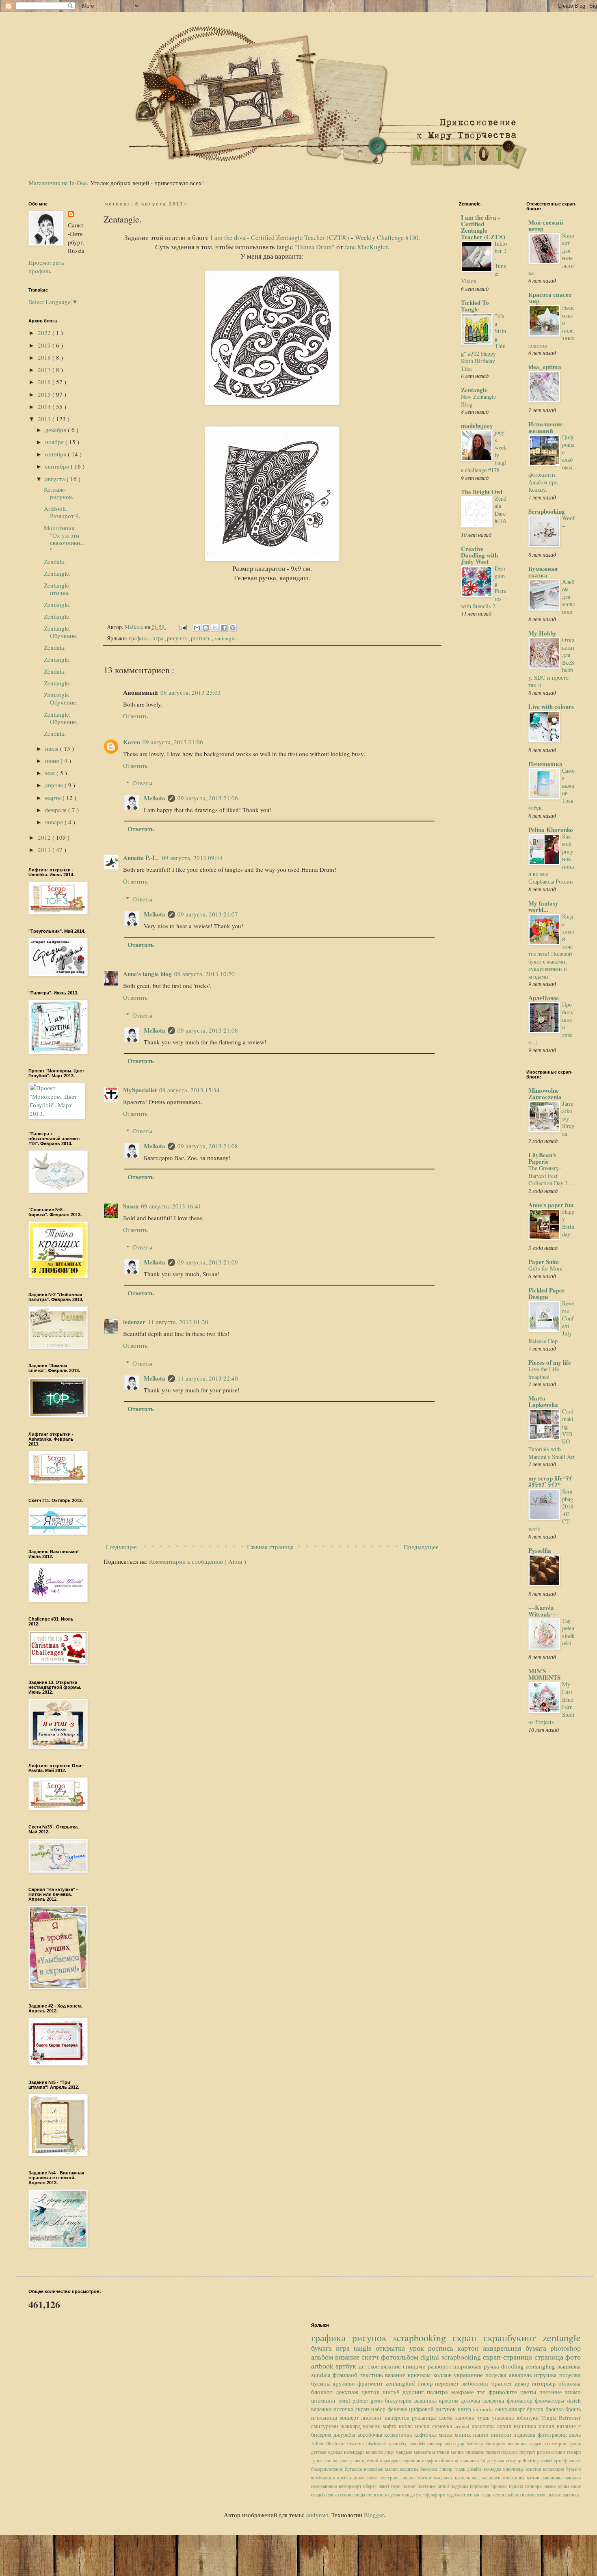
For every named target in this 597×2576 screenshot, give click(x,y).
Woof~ (568, 522)
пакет (385, 2486)
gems (378, 2401)
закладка (493, 2469)
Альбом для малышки (568, 597)
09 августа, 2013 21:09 (208, 1262)
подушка (460, 2486)
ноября (55, 442)
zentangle (225, 638)
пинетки (502, 2435)
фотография (553, 2435)
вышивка (569, 2366)
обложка (570, 2383)
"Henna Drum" (315, 247)
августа (56, 479)
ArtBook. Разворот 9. (62, 512)
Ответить (135, 716)
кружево (345, 2383)
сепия (346, 2494)
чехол (499, 2494)
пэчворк (534, 2486)
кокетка (534, 2469)
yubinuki (484, 2409)
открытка (392, 2348)
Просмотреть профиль (46, 267)
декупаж (349, 2392)
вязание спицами (404, 2366)
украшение (469, 2375)
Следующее (121, 1547)
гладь (461, 2469)
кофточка (427, 2435)
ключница (514, 2469)
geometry (399, 2443)
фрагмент (371, 2383)
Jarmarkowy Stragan (568, 1118)
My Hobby (542, 633)
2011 (45, 849)
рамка (550, 2486)
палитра (439, 2392)
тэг (483, 2392)
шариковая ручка (477, 2366)
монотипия (515, 2477)
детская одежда (328, 2452)
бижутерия (399, 2401)
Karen (132, 742)
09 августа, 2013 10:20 (204, 974)
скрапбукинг (513, 2338)
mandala (419, 2443)
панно (482, 2435)
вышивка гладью (527, 2443)
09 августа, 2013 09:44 (192, 858)
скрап (468, 2338)
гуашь (575, 2443)
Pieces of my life (550, 1362)
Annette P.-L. (141, 858)
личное (409, 2477)
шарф (428, 2460)
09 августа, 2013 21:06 (208, 798)
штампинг (325, 2401)
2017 (45, 370)
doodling (514, 2366)
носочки (344, 2409)
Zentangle (474, 390)
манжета (423, 2452)
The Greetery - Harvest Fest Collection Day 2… (551, 1176)
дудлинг (415, 2392)
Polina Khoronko (551, 830)
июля (53, 748)
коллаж (444, 2375)
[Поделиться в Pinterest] (233, 628)
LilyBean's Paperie (542, 1158)
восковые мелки (382, 2469)
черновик (412, 2460)
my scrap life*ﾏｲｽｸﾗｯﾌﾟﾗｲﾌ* (550, 1481)
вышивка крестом (438, 2401)
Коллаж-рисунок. (59, 493)
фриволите (504, 2392)
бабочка (476, 2443)
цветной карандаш (382, 2460)
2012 (45, 837)
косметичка (399, 2435)
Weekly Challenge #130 (387, 238)
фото (573, 2357)
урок (419, 2348)
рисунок (178, 638)
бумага (323, 2348)
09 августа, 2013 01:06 (173, 742)
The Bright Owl (482, 492)
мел (477, 2477)
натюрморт (351, 2486)
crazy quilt (517, 2460)
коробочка (371, 2435)
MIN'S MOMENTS (544, 1674)
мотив (534, 2477)
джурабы (345, 2435)
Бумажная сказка (543, 572)
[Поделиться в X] (215, 628)
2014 (45, 406)
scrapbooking (423, 2338)
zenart (547, 2460)
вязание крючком (409, 2375)
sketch (574, 2401)
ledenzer (134, 1322)
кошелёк (375, 2452)
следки (559, 2452)
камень (373, 2426)
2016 (45, 382)
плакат (410, 2486)
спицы (359, 2494)
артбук (347, 2366)
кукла (407, 2426)
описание (475, 2452)
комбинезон (324, 2477)
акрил (505, 2426)
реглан (544, 2452)
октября (56, 454)
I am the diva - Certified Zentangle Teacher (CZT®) (280, 238)
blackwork (378, 2443)
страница (550, 2357)
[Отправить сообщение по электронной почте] (182, 627)
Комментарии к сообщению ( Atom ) (198, 1561)
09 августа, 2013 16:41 (171, 1206)
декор (523, 2383)
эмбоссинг (476, 2383)
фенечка (398, 2409)
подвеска (526, 2435)
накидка (573, 2477)
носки (424, 2426)
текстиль (373, 2375)
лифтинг (373, 2418)
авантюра (485, 2426)
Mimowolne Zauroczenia (545, 1094)
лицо (390, 2452)
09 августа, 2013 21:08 (208, 1030)
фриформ (436, 2494)
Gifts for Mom (545, 1268)
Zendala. (55, 562)
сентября (58, 466)
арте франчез (567, 2460)
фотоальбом (401, 2357)
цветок (372, 2392)
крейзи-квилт (352, 2477)
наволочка (553, 2477)
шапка (554, 2494)
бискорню (496, 2443)
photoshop (566, 2348)
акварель (522, 2375)
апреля (55, 785)
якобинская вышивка (458, 2460)
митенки (441, 2452)
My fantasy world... (543, 906)
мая (51, 773)
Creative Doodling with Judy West (479, 555)
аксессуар (456, 2443)
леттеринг (390, 2477)
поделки (570, 2375)
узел (421, 2494)
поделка (497, 2375)
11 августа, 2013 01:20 (178, 1322)
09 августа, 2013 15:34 (189, 1090)
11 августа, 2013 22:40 (208, 1378)
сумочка (443, 2426)
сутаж (395, 2494)
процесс (500, 2486)
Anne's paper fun (551, 1205)
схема (447, 2418)
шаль (575, 2435)
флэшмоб (346, 2375)
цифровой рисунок (433, 2409)
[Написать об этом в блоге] (206, 628)
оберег (371, 2486)
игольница (325, 2418)
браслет (503, 2383)
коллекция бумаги (562, 2469)
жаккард (352, 2426)
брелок (536, 2409)
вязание (348, 2357)
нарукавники (325, 2486)
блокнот (323, 2392)
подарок (510, 2452)
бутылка (354, 2469)
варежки (322, 2409)
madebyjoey (477, 426)
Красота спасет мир (550, 298)
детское (370, 2366)
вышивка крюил (535, 2426)
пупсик (517, 2486)
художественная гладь (469, 2494)
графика (139, 638)
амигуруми (326, 2426)
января (55, 822)
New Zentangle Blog (478, 400)
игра (158, 638)
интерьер (545, 2383)
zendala (322, 2375)
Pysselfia (540, 1550)
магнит (426, 2477)
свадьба (319, 2494)
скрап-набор (371, 2409)
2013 (45, 419)
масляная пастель (453, 2477)
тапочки (466, 2418)
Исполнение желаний (546, 427)
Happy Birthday (568, 1223)
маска (447, 2435)
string (534, 2460)
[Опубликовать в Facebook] (224, 628)
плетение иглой (434, 2486)
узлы (356, 2460)
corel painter (355, 2401)
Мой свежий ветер (546, 225)
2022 (45, 333)
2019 (45, 345)
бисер (426, 2383)
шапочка (570, 2494)
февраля (57, 810)
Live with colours (551, 707)
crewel (463, 2426)
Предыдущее (421, 1547)
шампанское (535, 2494)
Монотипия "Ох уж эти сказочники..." (64, 539)
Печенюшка (545, 764)
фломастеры (551, 2401)
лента (373, 2477)
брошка (555, 2409)
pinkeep (436, 2443)
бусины (322, 2383)
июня (53, 761)
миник (464, 2435)
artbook (323, 2366)
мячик (458, 2452)
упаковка (504, 2418)
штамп (573, 2392)
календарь (355, 2452)
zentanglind (401, 2383)
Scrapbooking (547, 511)
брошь (573, 2409)
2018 (45, 357)
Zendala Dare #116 (501, 510)
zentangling (541, 2366)
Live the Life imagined (544, 1373)
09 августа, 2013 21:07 (208, 914)
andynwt (317, 2515)
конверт (350, 2418)
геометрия (557, 2443)
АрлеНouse (544, 998)
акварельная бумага (517, 2348)
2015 (45, 394)
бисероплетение (328, 2469)
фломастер (521, 2401)
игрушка (547, 2375)
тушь (485, 2418)
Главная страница (270, 1547)
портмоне (480, 2486)
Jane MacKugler (366, 247)
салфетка (494, 2401)
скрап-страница (508, 2357)
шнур (465, 2409)
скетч (371, 2357)
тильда (409, 2494)
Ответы (142, 783)
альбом (323, 2357)
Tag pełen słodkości (568, 1632)
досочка (472, 2401)
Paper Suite (544, 1262)
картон (470, 2348)
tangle (365, 2348)
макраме (464, 2392)
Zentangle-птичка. (57, 589)
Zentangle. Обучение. (61, 632)
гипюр (447, 2469)
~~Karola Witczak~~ (543, 1611)
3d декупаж (493, 2460)
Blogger (374, 2515)
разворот (441, 2366)
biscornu (357, 2443)
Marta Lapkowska (543, 1401)
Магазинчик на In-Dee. (58, 183)
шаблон (514, 2494)
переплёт (448, 2383)
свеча (334, 2494)
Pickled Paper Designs (547, 1293)
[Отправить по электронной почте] (197, 628)
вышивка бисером (420, 2469)
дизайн (475, 2469)
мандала (405, 2452)
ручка (564, 2486)
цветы (530, 2392)
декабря (56, 430)
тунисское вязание (331, 2460)
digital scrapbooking (452, 2357)
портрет (528, 2452)
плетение (552, 2392)
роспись (201, 638)
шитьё (393, 2392)
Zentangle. (57, 573)
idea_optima (545, 367)
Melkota (155, 798)
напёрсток (398, 2418)
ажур (502, 2409)
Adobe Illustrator (329, 2443)
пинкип (493, 2452)
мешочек (492, 2477)
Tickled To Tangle (475, 306)
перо (397, 2486)
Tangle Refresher (561, 2418)
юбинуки (529, 2418)
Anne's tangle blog (147, 974)
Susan (131, 1206)
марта (54, 797)
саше (576, 2486)
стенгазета (377, 2494)
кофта (391, 2426)
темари (574, 2452)
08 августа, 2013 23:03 (191, 692)
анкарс (518, 2409)
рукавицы (425, 2418)
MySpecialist (140, 1090)
